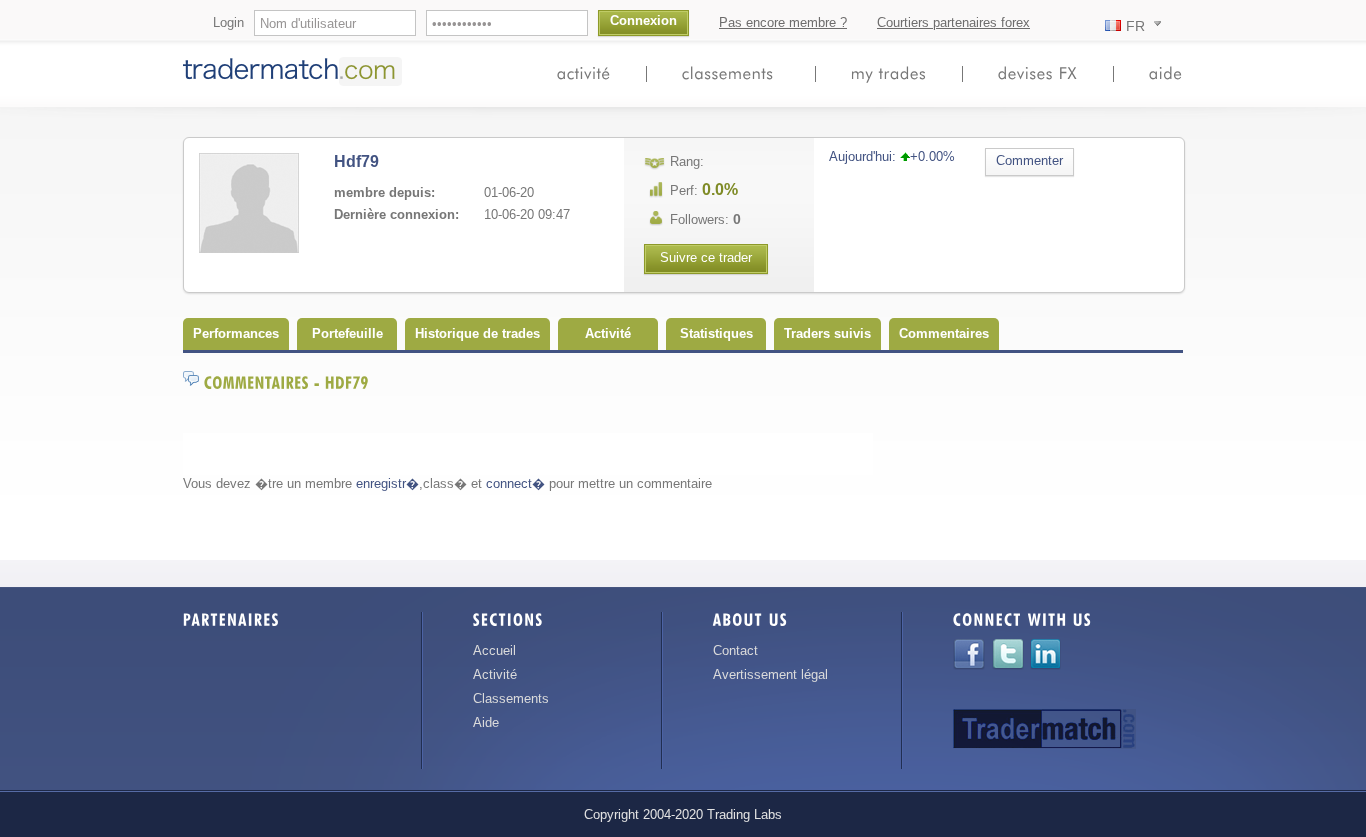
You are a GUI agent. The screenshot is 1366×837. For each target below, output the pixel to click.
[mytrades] (889, 72)
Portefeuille (347, 333)
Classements (511, 698)
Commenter (1029, 160)
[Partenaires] (231, 623)
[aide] (1166, 72)
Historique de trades (477, 333)
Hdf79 (356, 161)
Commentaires (944, 333)
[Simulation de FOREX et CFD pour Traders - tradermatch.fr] (296, 84)
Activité (608, 333)
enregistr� (387, 483)
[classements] (731, 72)
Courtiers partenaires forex (953, 22)
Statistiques (716, 333)
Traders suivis (827, 333)
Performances (236, 333)
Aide (486, 722)
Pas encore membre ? (783, 22)
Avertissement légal (770, 674)
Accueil (494, 650)
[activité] (584, 72)
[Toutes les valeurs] (1038, 72)
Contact (735, 650)
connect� (515, 483)
